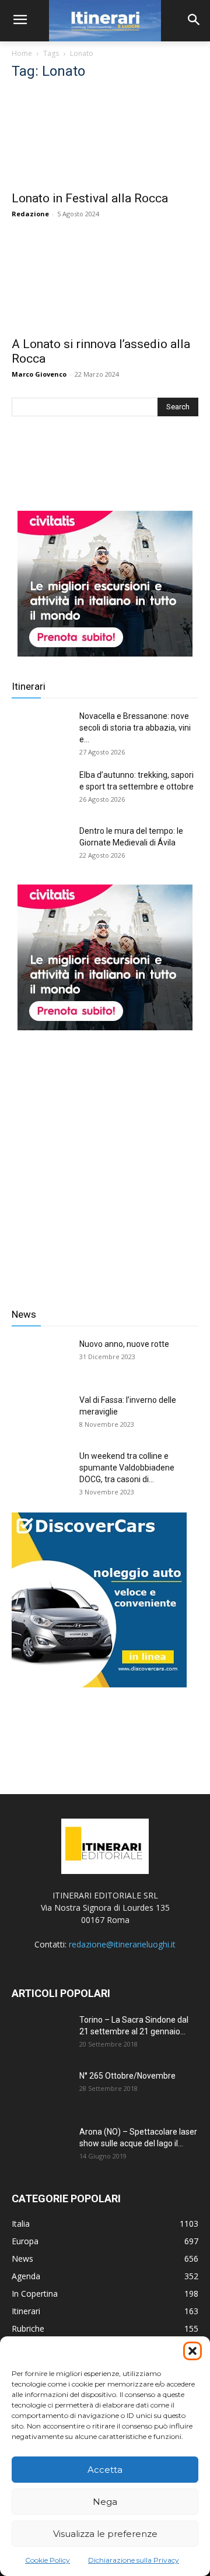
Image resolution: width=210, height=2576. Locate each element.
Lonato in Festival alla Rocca (90, 198)
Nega (105, 2502)
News (24, 1314)
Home (22, 53)
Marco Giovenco (39, 374)
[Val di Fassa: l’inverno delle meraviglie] (41, 1415)
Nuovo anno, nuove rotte (124, 1344)
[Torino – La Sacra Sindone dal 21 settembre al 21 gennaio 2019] (41, 2034)
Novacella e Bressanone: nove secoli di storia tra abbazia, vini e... (135, 728)
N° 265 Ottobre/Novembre (127, 2076)
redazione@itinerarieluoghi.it (122, 1944)
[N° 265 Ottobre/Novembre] (41, 2090)
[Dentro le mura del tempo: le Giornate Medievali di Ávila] (41, 845)
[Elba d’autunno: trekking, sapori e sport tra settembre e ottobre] (41, 789)
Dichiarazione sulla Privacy (134, 2560)
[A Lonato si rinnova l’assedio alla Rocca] (105, 283)
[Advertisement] (105, 1160)
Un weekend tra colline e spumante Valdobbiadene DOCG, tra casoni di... (127, 1468)
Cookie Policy (48, 2560)
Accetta (105, 2470)
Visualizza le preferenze (105, 2534)
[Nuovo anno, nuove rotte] (41, 1359)
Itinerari (29, 686)
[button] (192, 2351)
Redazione (30, 214)
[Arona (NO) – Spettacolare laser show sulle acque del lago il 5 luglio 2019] (41, 2146)
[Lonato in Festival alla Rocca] (105, 138)
